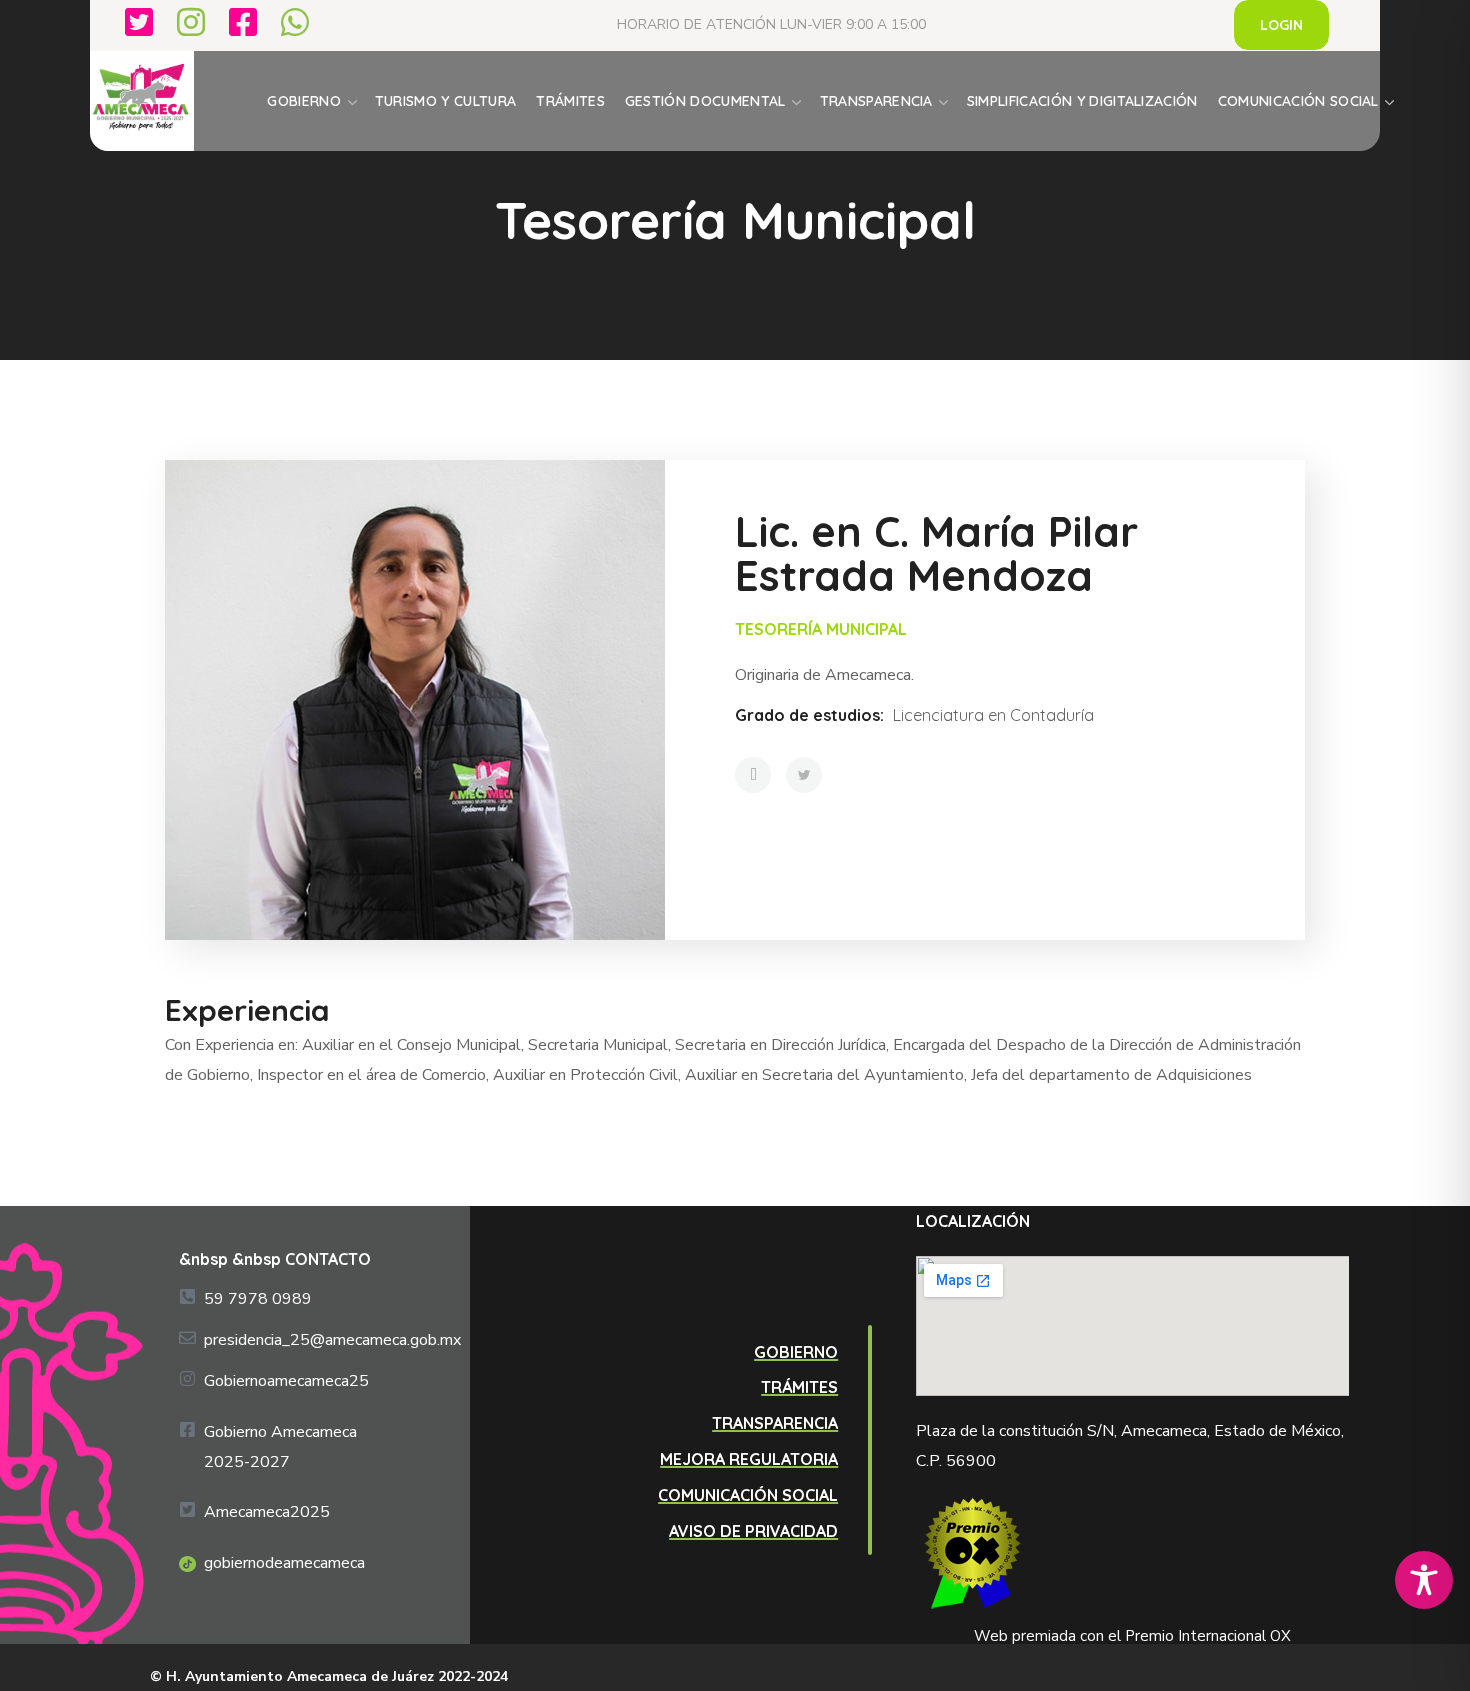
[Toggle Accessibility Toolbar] (1424, 1580)
